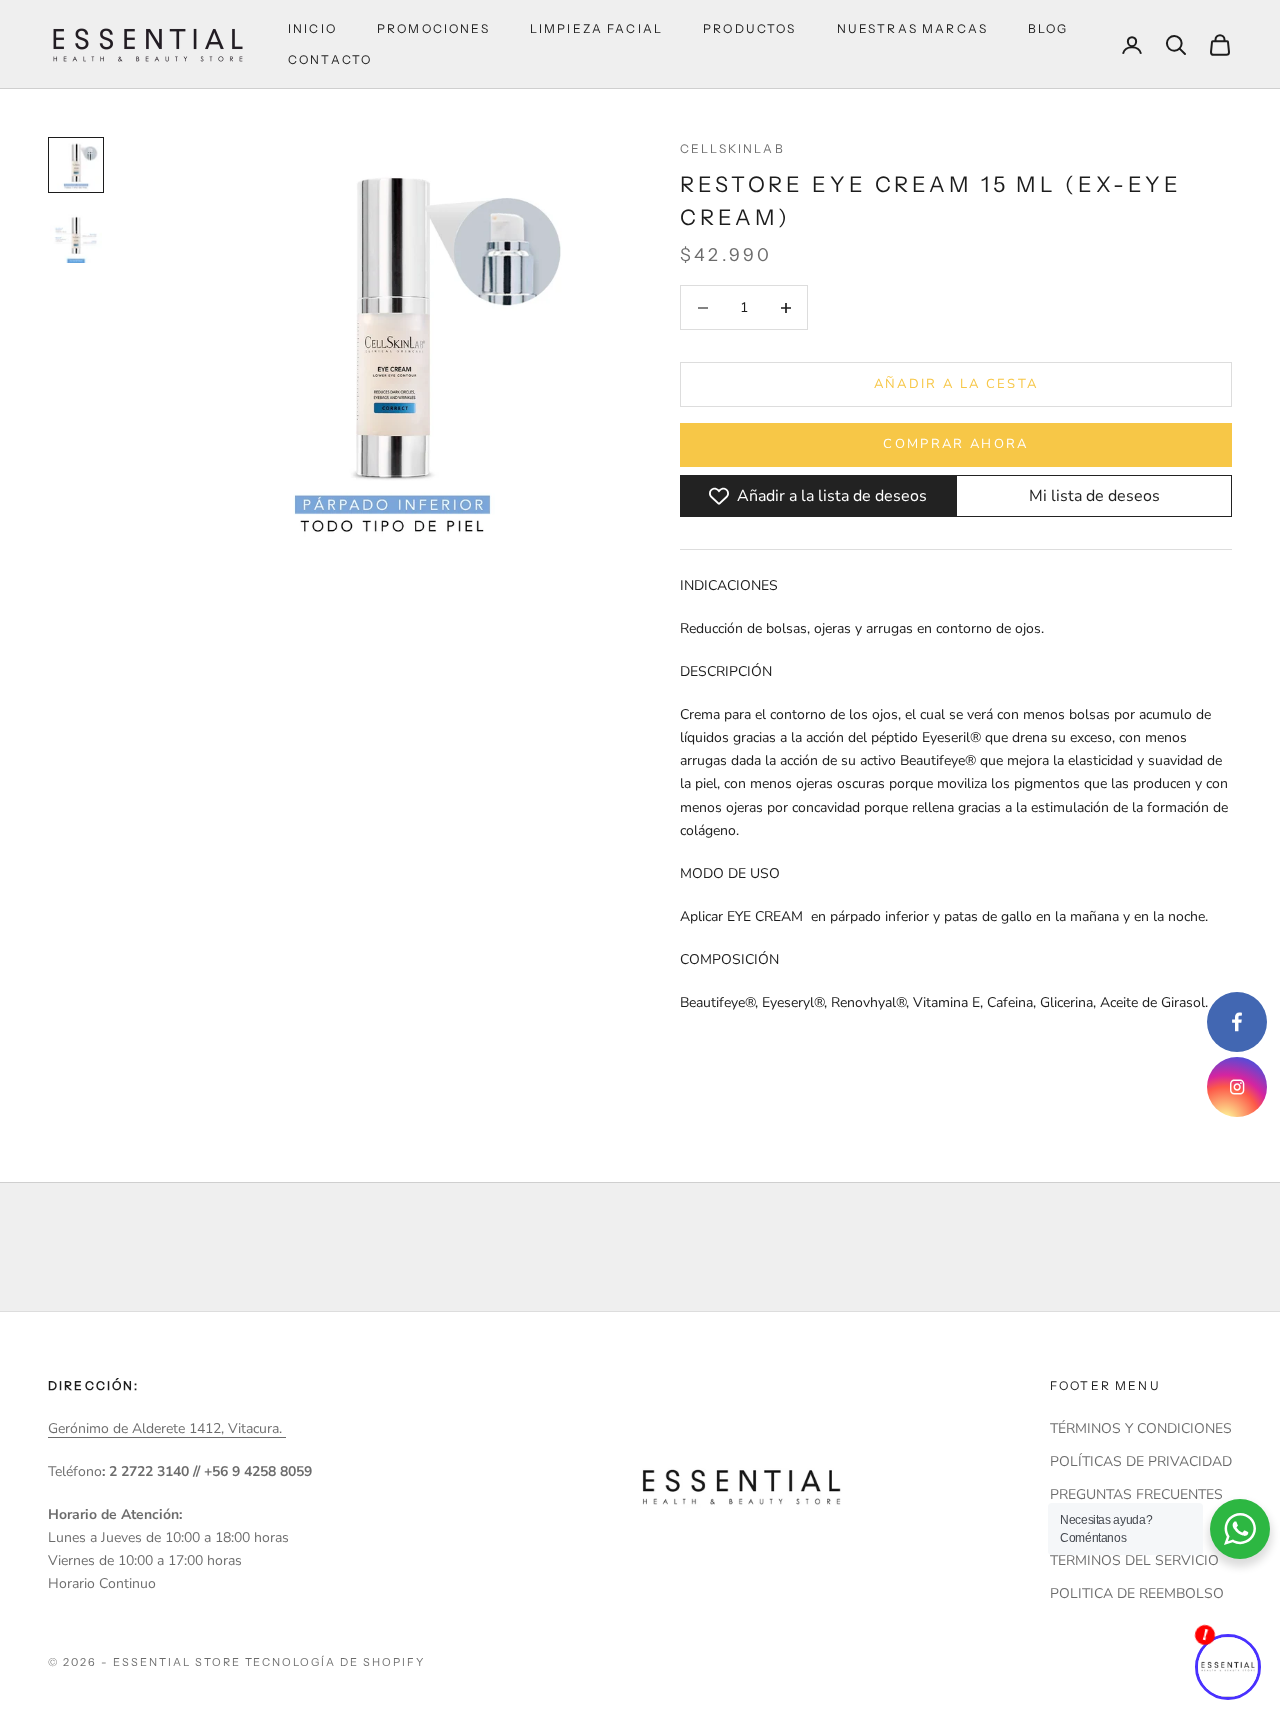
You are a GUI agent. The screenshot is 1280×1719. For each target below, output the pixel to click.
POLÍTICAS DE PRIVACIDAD (1141, 1461)
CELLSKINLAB (732, 148)
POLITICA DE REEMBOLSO (1137, 1593)
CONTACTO (330, 59)
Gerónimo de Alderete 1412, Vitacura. (167, 1428)
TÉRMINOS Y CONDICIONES (1141, 1428)
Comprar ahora (955, 444)
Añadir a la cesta (956, 384)
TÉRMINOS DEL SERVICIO (1134, 1560)
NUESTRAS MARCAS (912, 28)
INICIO (312, 28)
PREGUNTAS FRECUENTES (1136, 1494)
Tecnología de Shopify (335, 1662)
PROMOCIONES (433, 28)
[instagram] (1237, 1087)
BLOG (1048, 28)
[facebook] (1237, 1022)
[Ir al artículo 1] (76, 165)
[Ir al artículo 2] (76, 237)
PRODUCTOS (749, 28)
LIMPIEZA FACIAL (596, 28)
